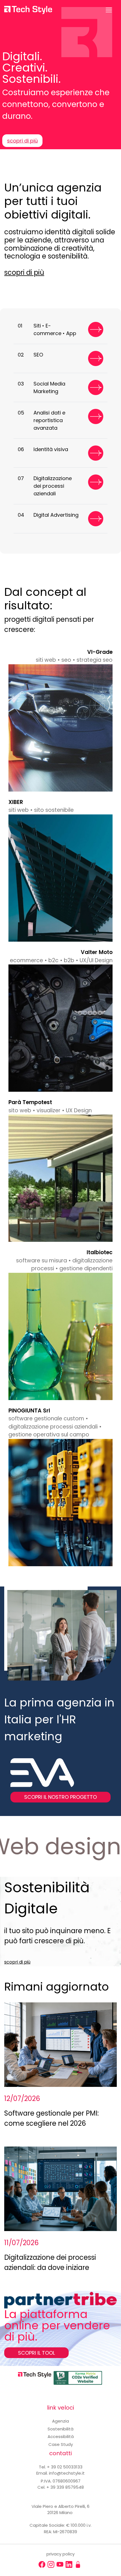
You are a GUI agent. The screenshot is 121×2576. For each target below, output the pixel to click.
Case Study (61, 2444)
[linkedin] (69, 2564)
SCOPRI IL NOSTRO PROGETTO (60, 1797)
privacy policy (60, 2554)
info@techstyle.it (67, 2473)
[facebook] (42, 2564)
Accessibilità (61, 2436)
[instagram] (51, 2564)
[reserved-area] (78, 2564)
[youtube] (60, 2564)
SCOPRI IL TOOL (36, 2353)
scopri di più (22, 141)
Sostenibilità (60, 2429)
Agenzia (60, 2421)
